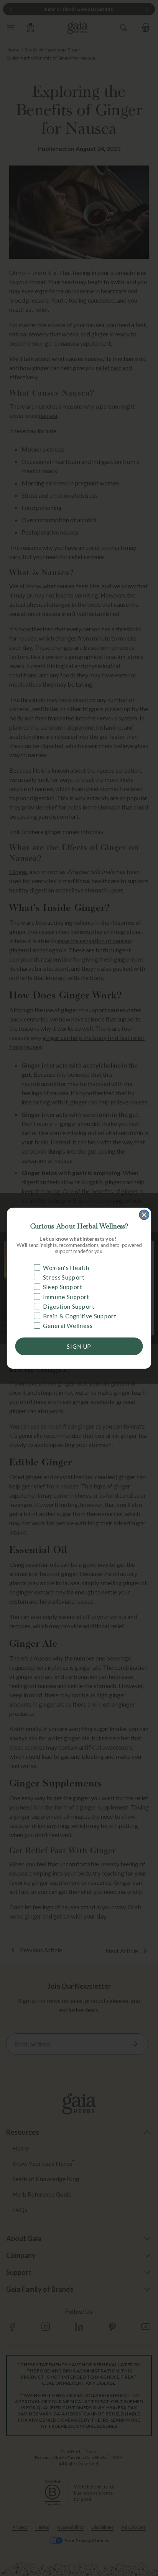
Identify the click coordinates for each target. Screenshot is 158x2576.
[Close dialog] (144, 1214)
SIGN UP (79, 1346)
